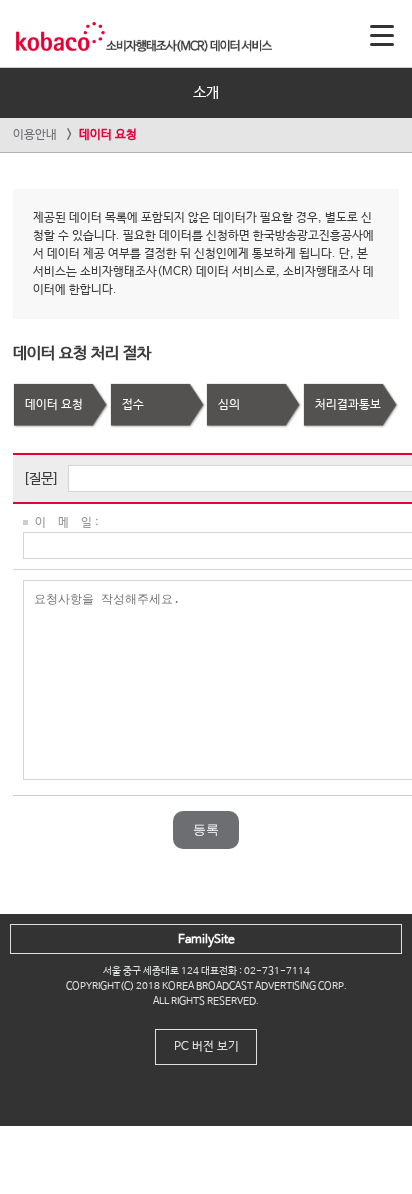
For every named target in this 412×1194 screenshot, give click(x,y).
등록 (206, 829)
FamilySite (206, 940)
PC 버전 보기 (206, 1047)
